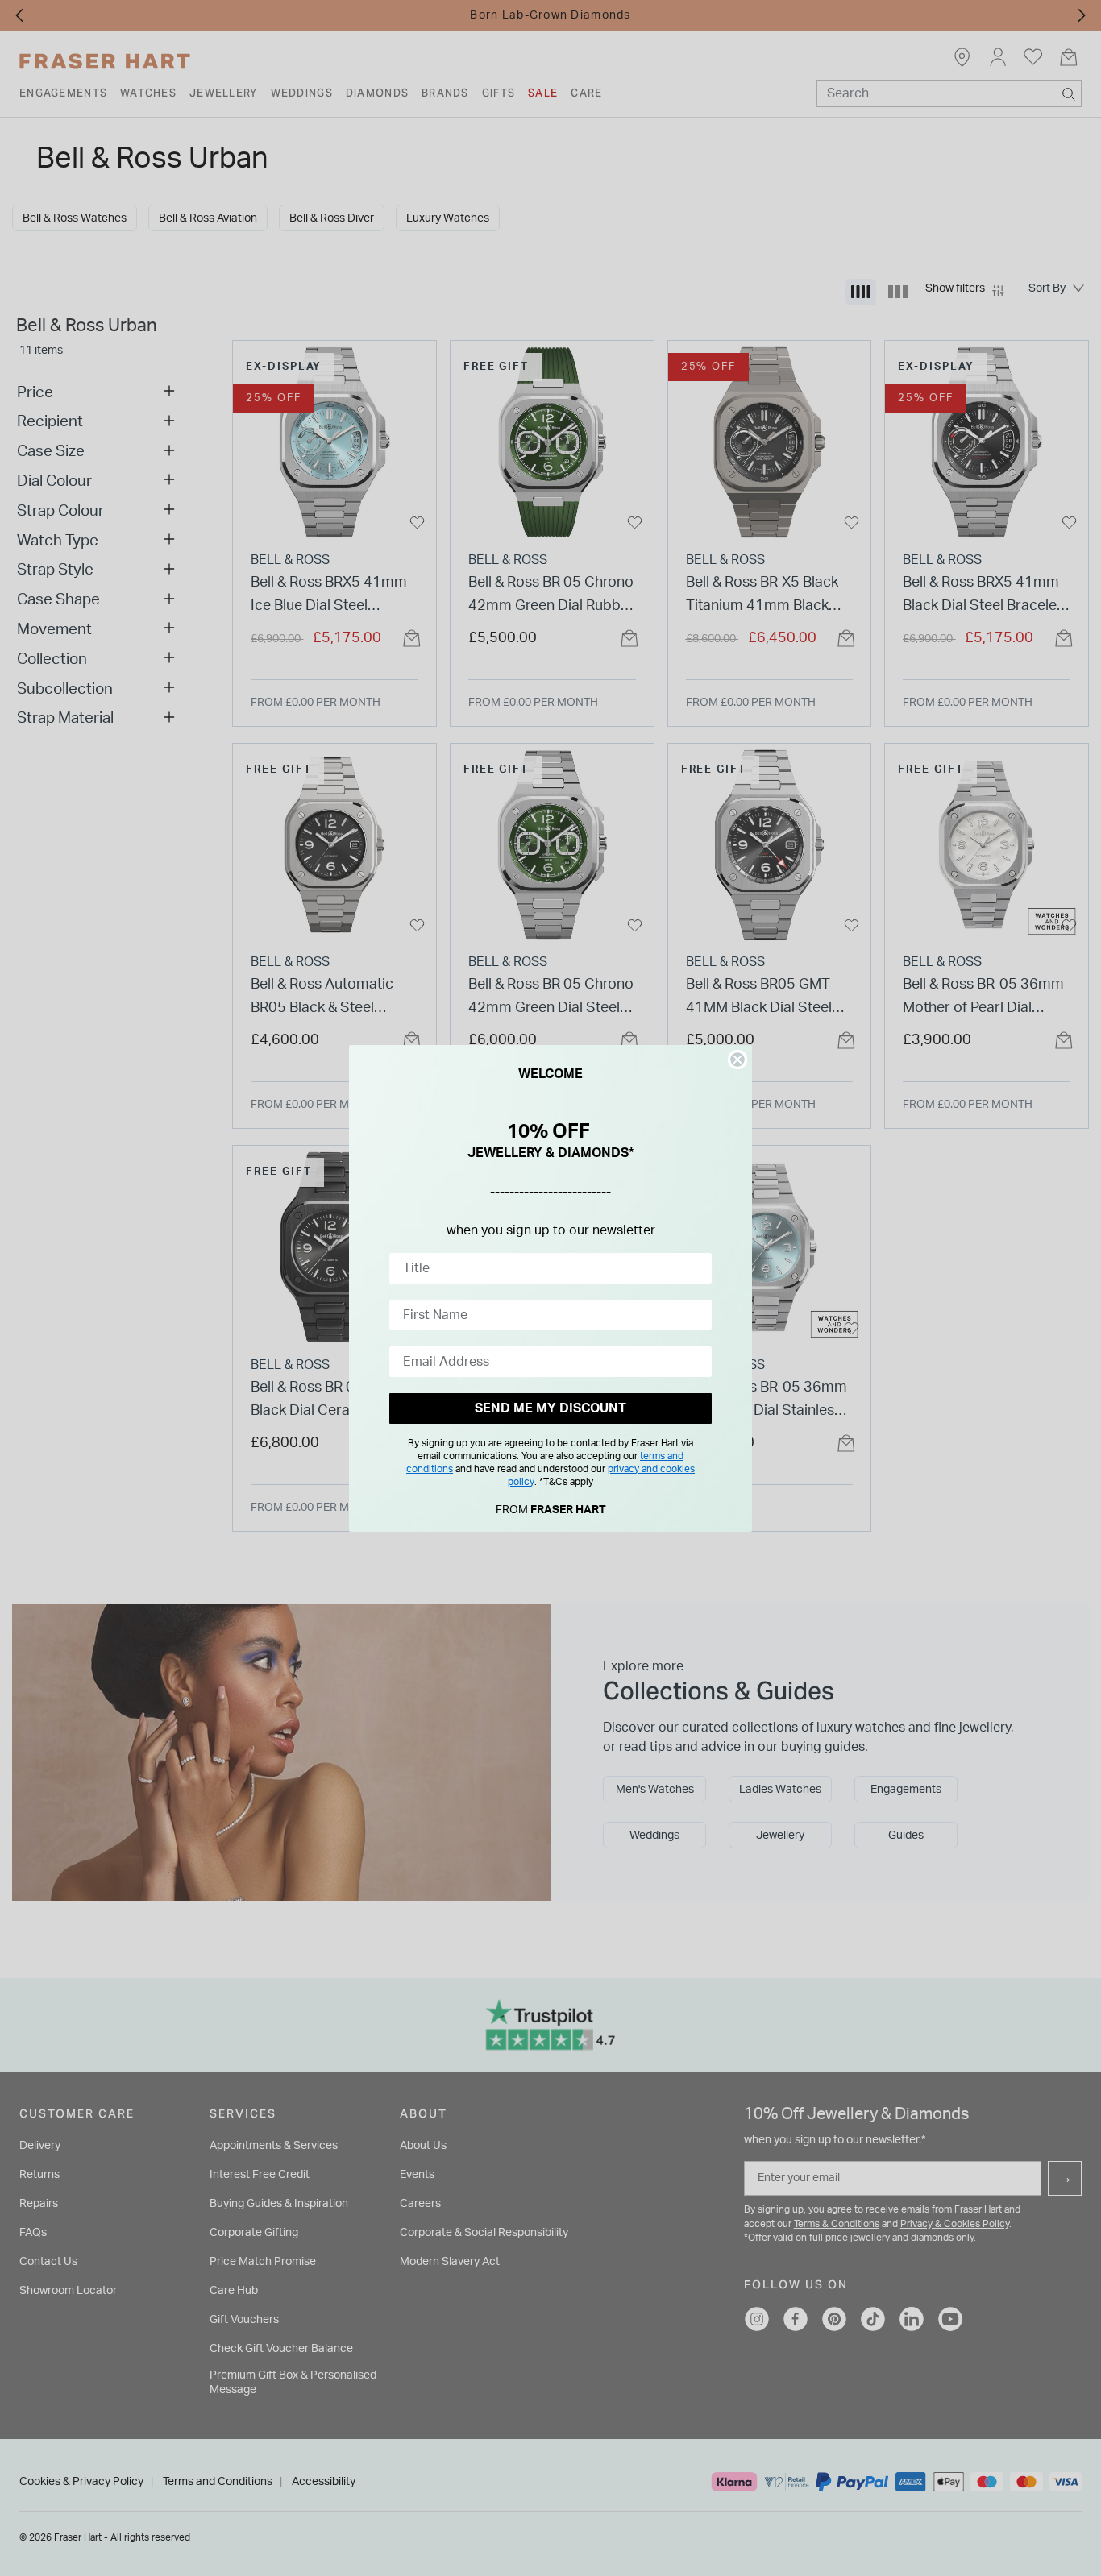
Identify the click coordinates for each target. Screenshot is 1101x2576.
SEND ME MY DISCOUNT (550, 1408)
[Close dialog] (737, 1060)
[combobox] (546, 1268)
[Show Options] (696, 1268)
